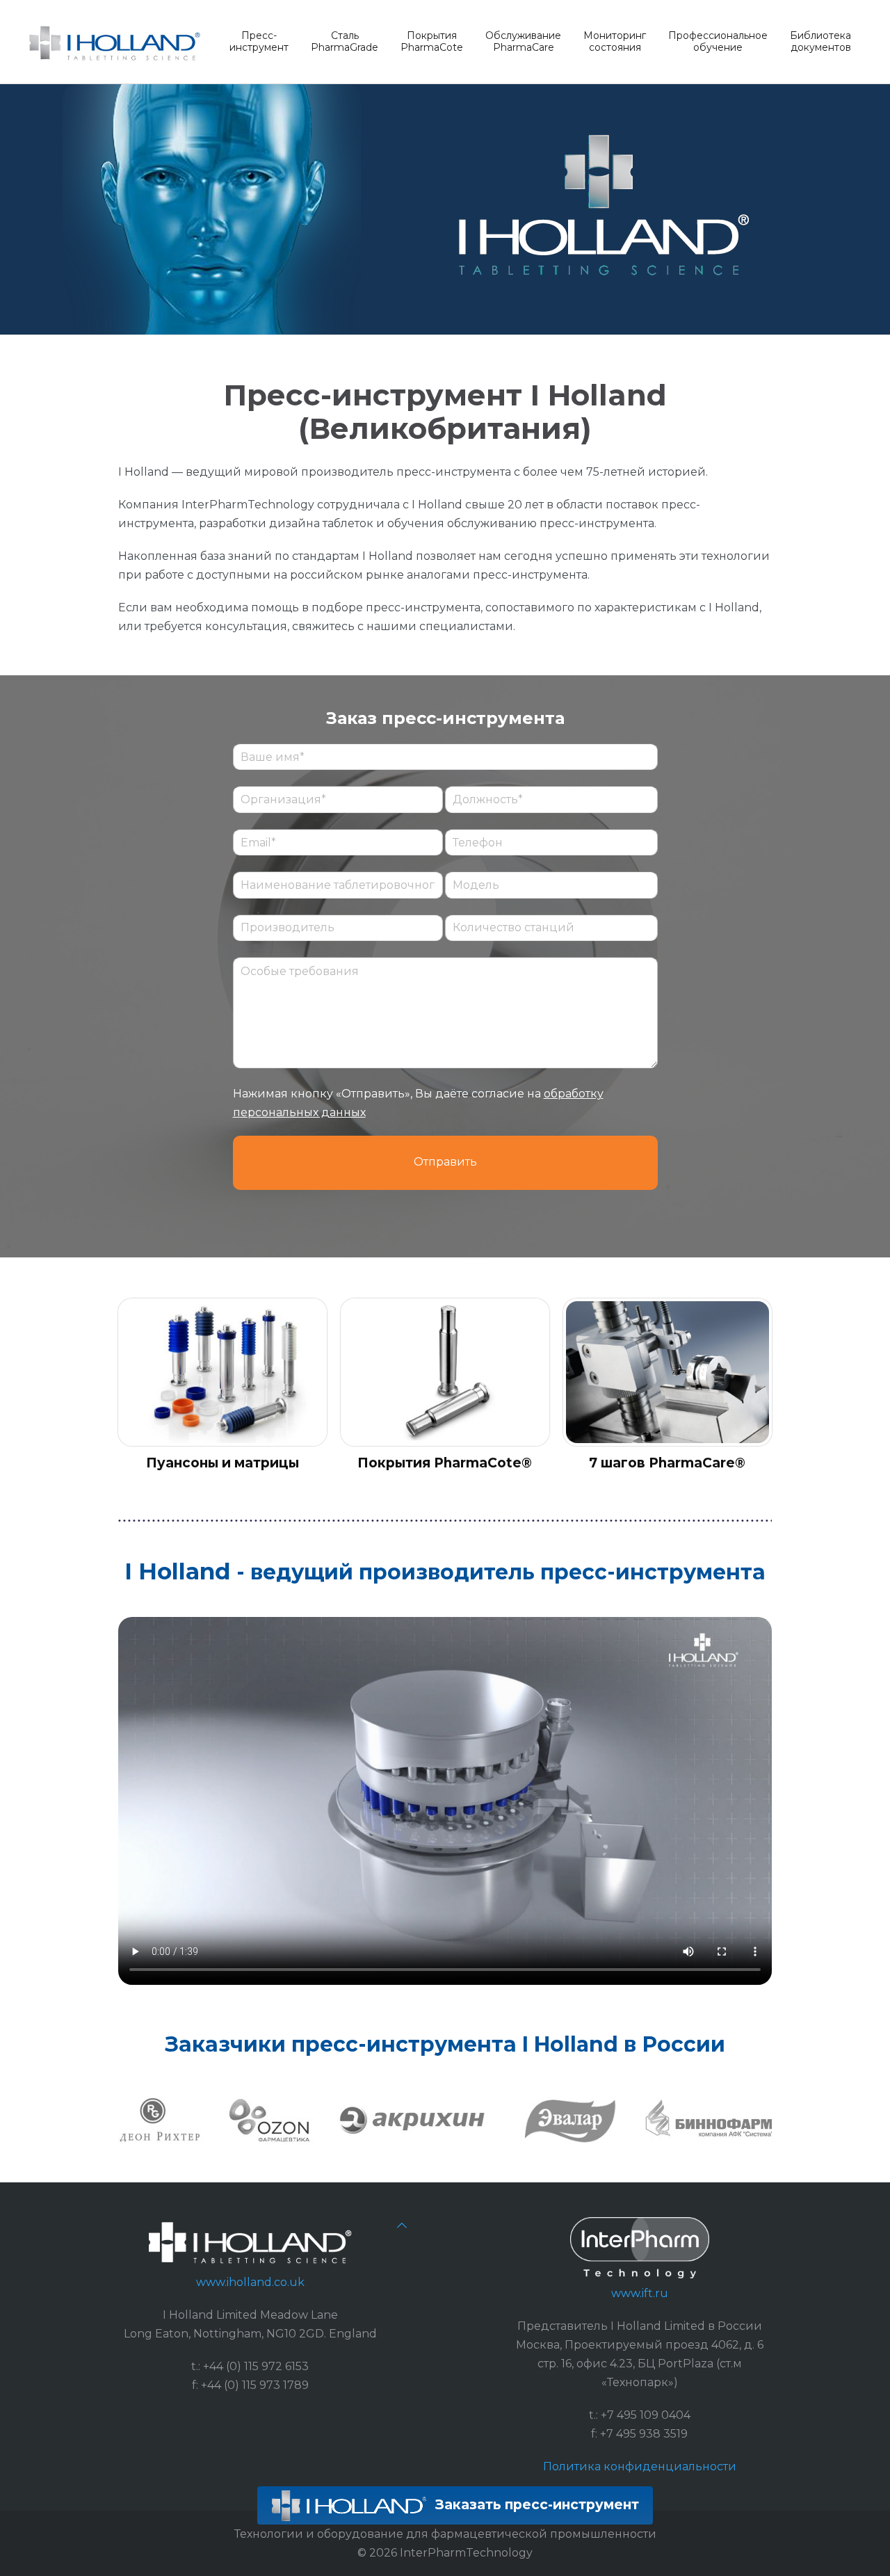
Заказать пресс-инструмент (535, 2504)
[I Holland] (115, 42)
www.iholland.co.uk (250, 2282)
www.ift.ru (640, 2293)
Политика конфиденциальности (640, 2466)
